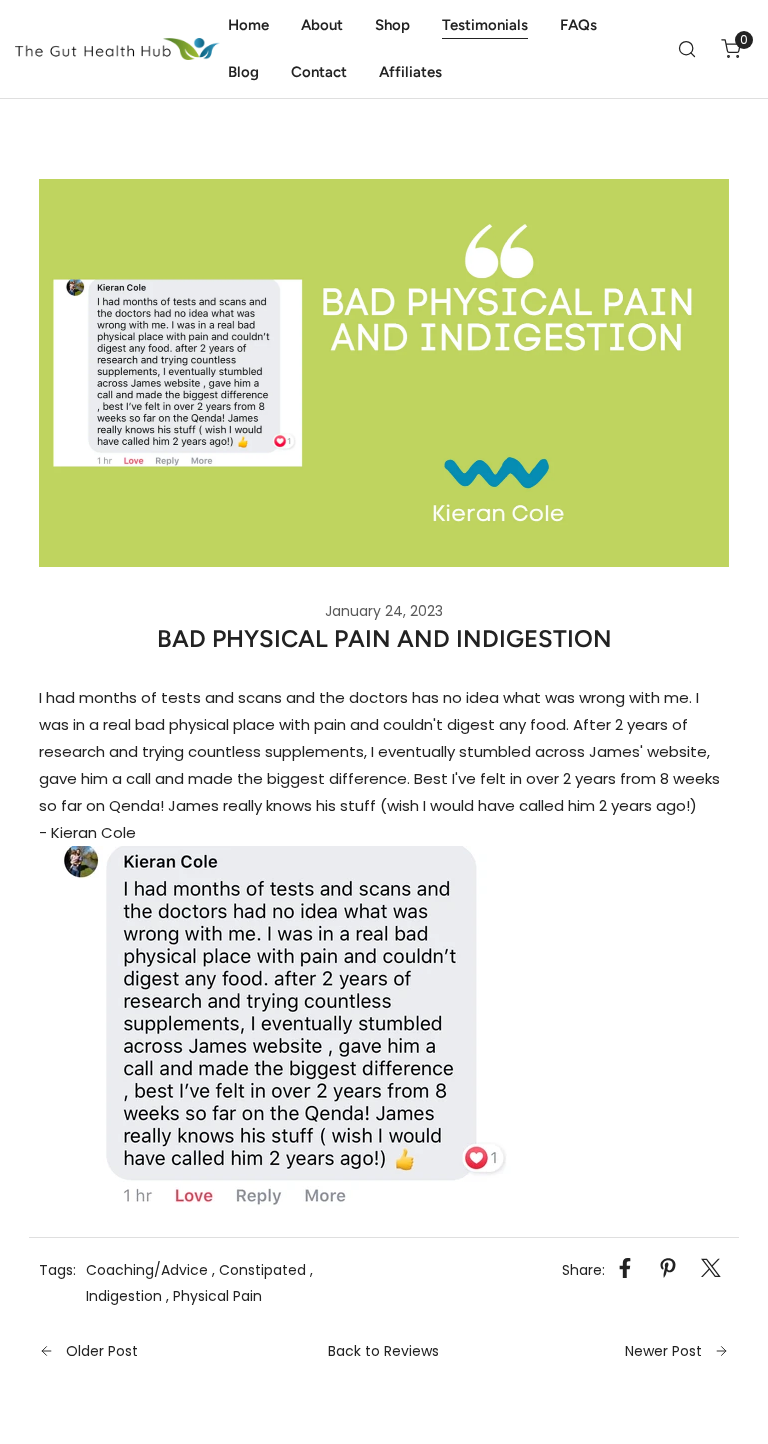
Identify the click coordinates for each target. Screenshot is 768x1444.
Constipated (262, 1270)
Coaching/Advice (147, 1270)
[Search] (687, 49)
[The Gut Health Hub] (117, 49)
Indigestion (124, 1296)
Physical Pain (217, 1296)
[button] (731, 49)
